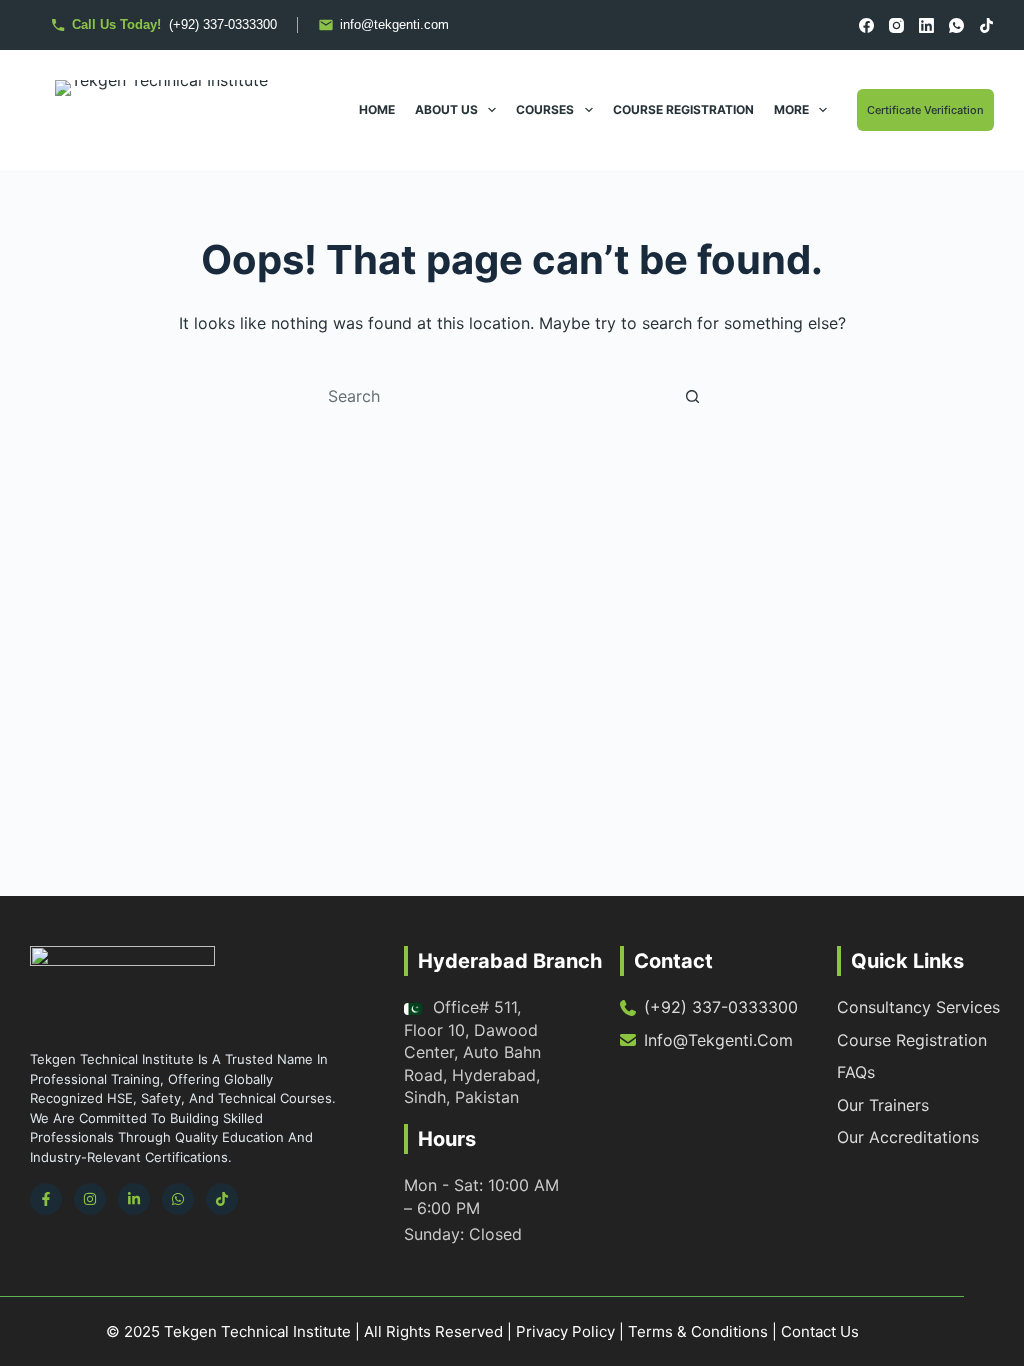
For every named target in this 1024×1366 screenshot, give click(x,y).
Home (377, 109)
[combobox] (493, 396)
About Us (446, 109)
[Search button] (692, 396)
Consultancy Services (918, 1007)
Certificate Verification (925, 110)
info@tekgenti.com (718, 1040)
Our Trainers (883, 1105)
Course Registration (683, 109)
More (791, 109)
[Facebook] (866, 25)
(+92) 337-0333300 (721, 1007)
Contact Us (820, 1331)
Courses (545, 109)
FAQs (856, 1072)
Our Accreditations (908, 1137)
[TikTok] (986, 25)
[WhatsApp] (956, 25)
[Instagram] (896, 25)
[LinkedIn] (926, 25)
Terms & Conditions (698, 1331)
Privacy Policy (565, 1331)
